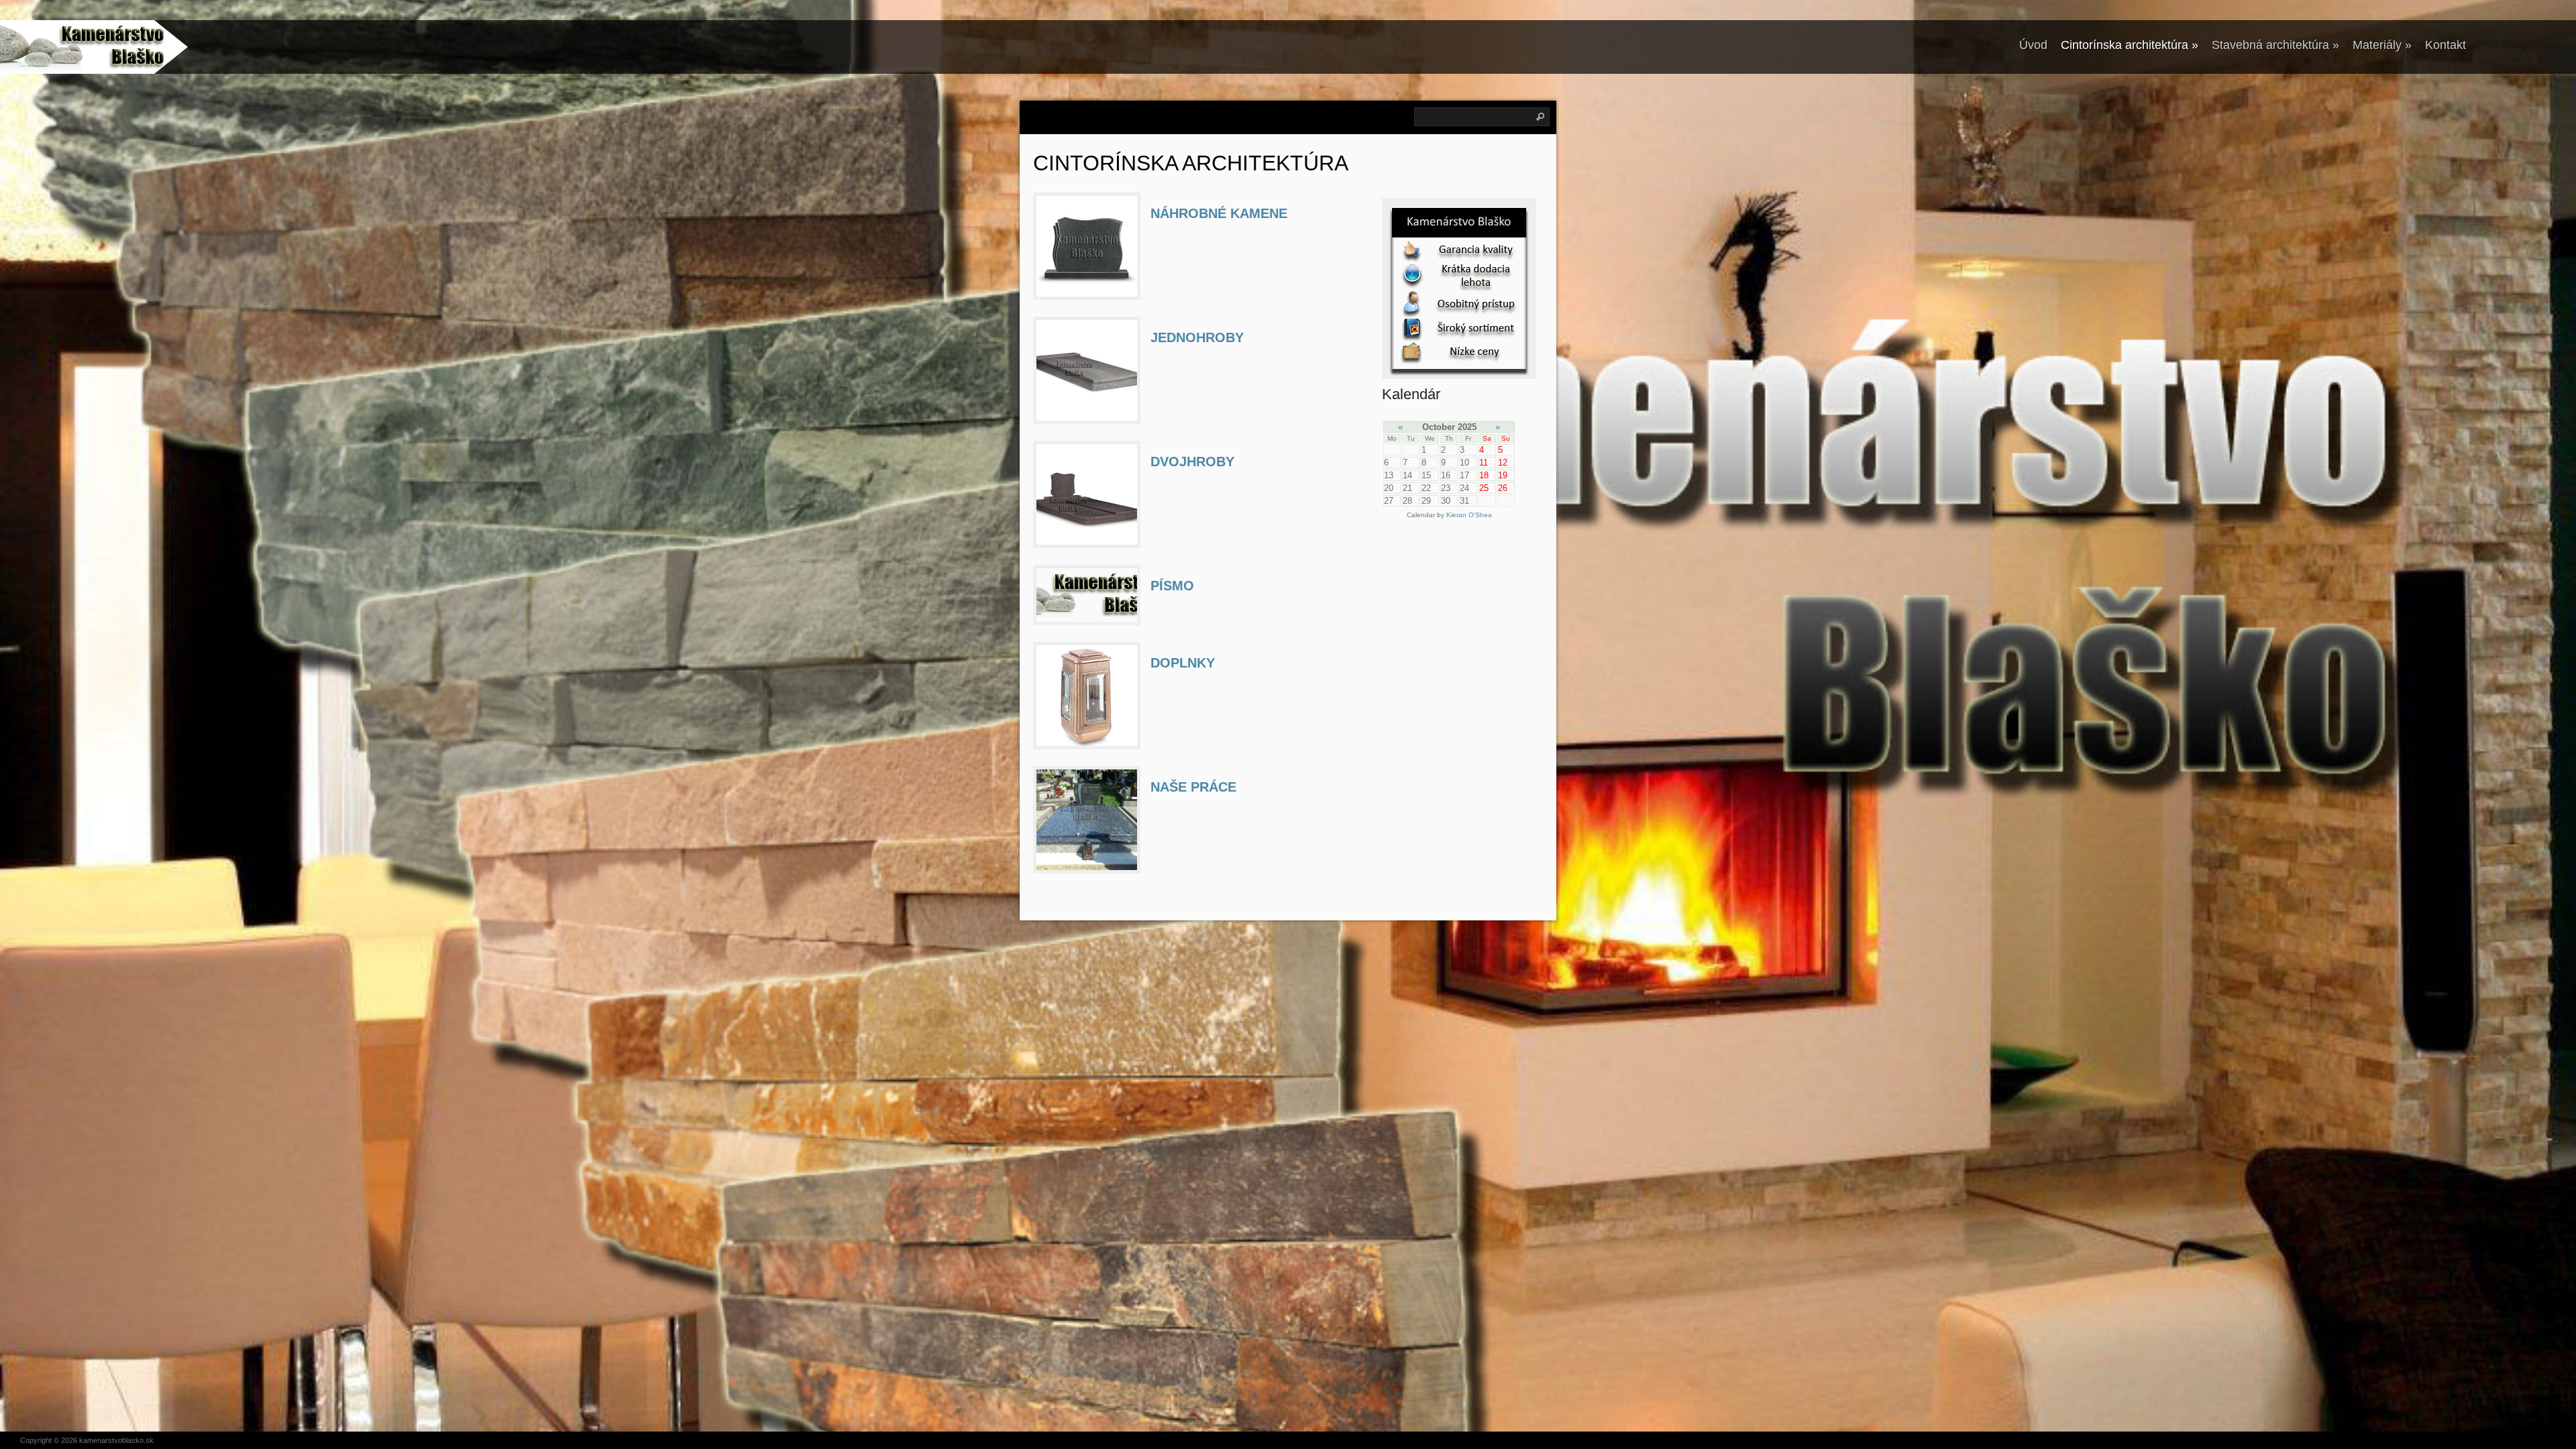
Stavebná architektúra (2275, 45)
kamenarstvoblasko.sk (116, 1440)
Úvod (2033, 45)
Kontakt (2446, 45)
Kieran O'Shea (1469, 515)
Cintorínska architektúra (2130, 45)
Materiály (2382, 45)
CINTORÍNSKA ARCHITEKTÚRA (1191, 163)
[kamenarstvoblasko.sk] (84, 47)
